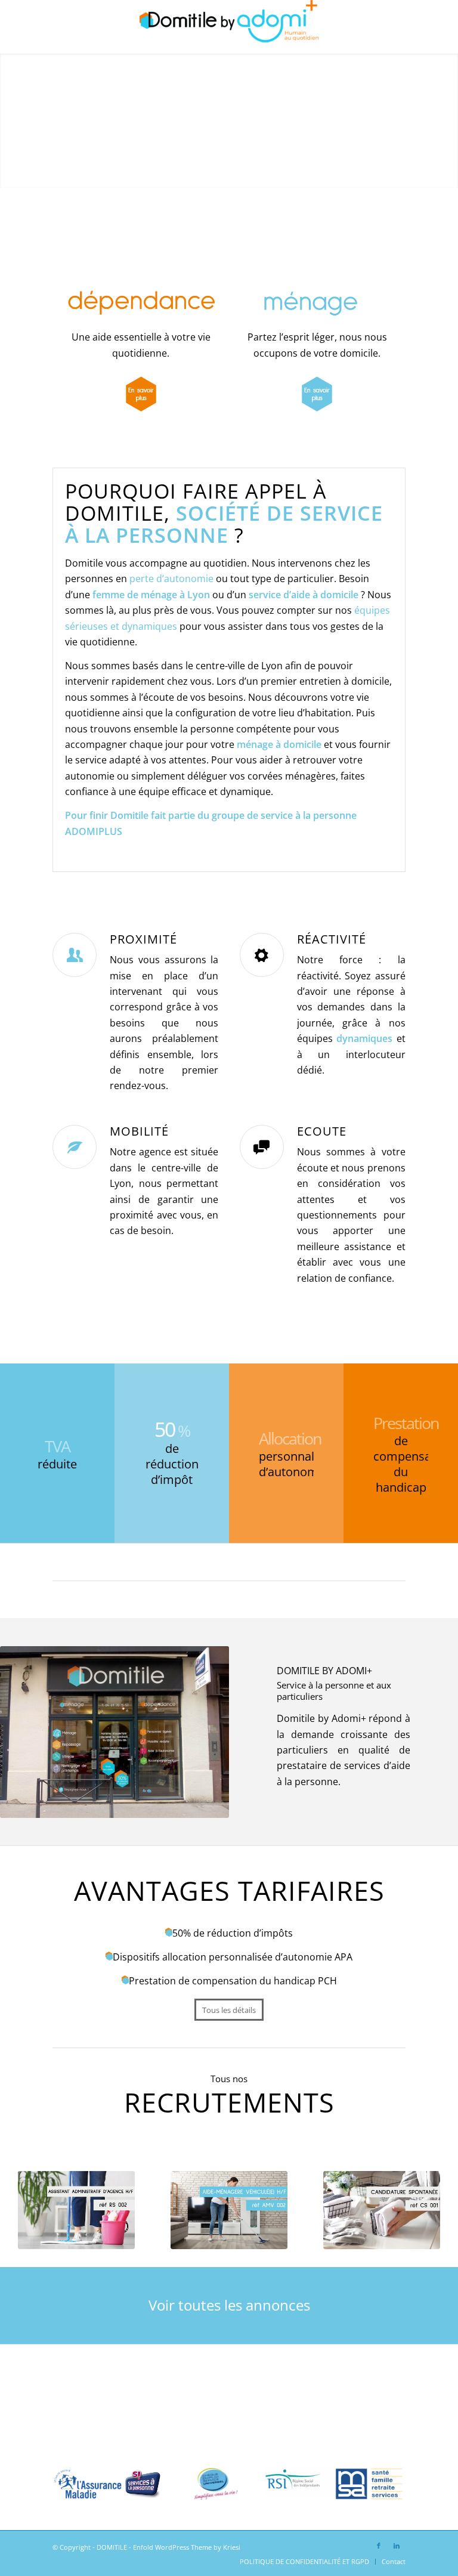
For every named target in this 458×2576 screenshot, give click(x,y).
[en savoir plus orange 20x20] (141, 394)
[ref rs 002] (76, 2210)
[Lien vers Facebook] (379, 2546)
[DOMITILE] (229, 27)
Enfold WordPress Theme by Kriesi (187, 2547)
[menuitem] (304, 2562)
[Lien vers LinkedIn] (397, 2546)
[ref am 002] (229, 2210)
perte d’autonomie (171, 579)
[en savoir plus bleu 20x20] (317, 394)
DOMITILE (112, 2547)
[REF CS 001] (382, 2210)
